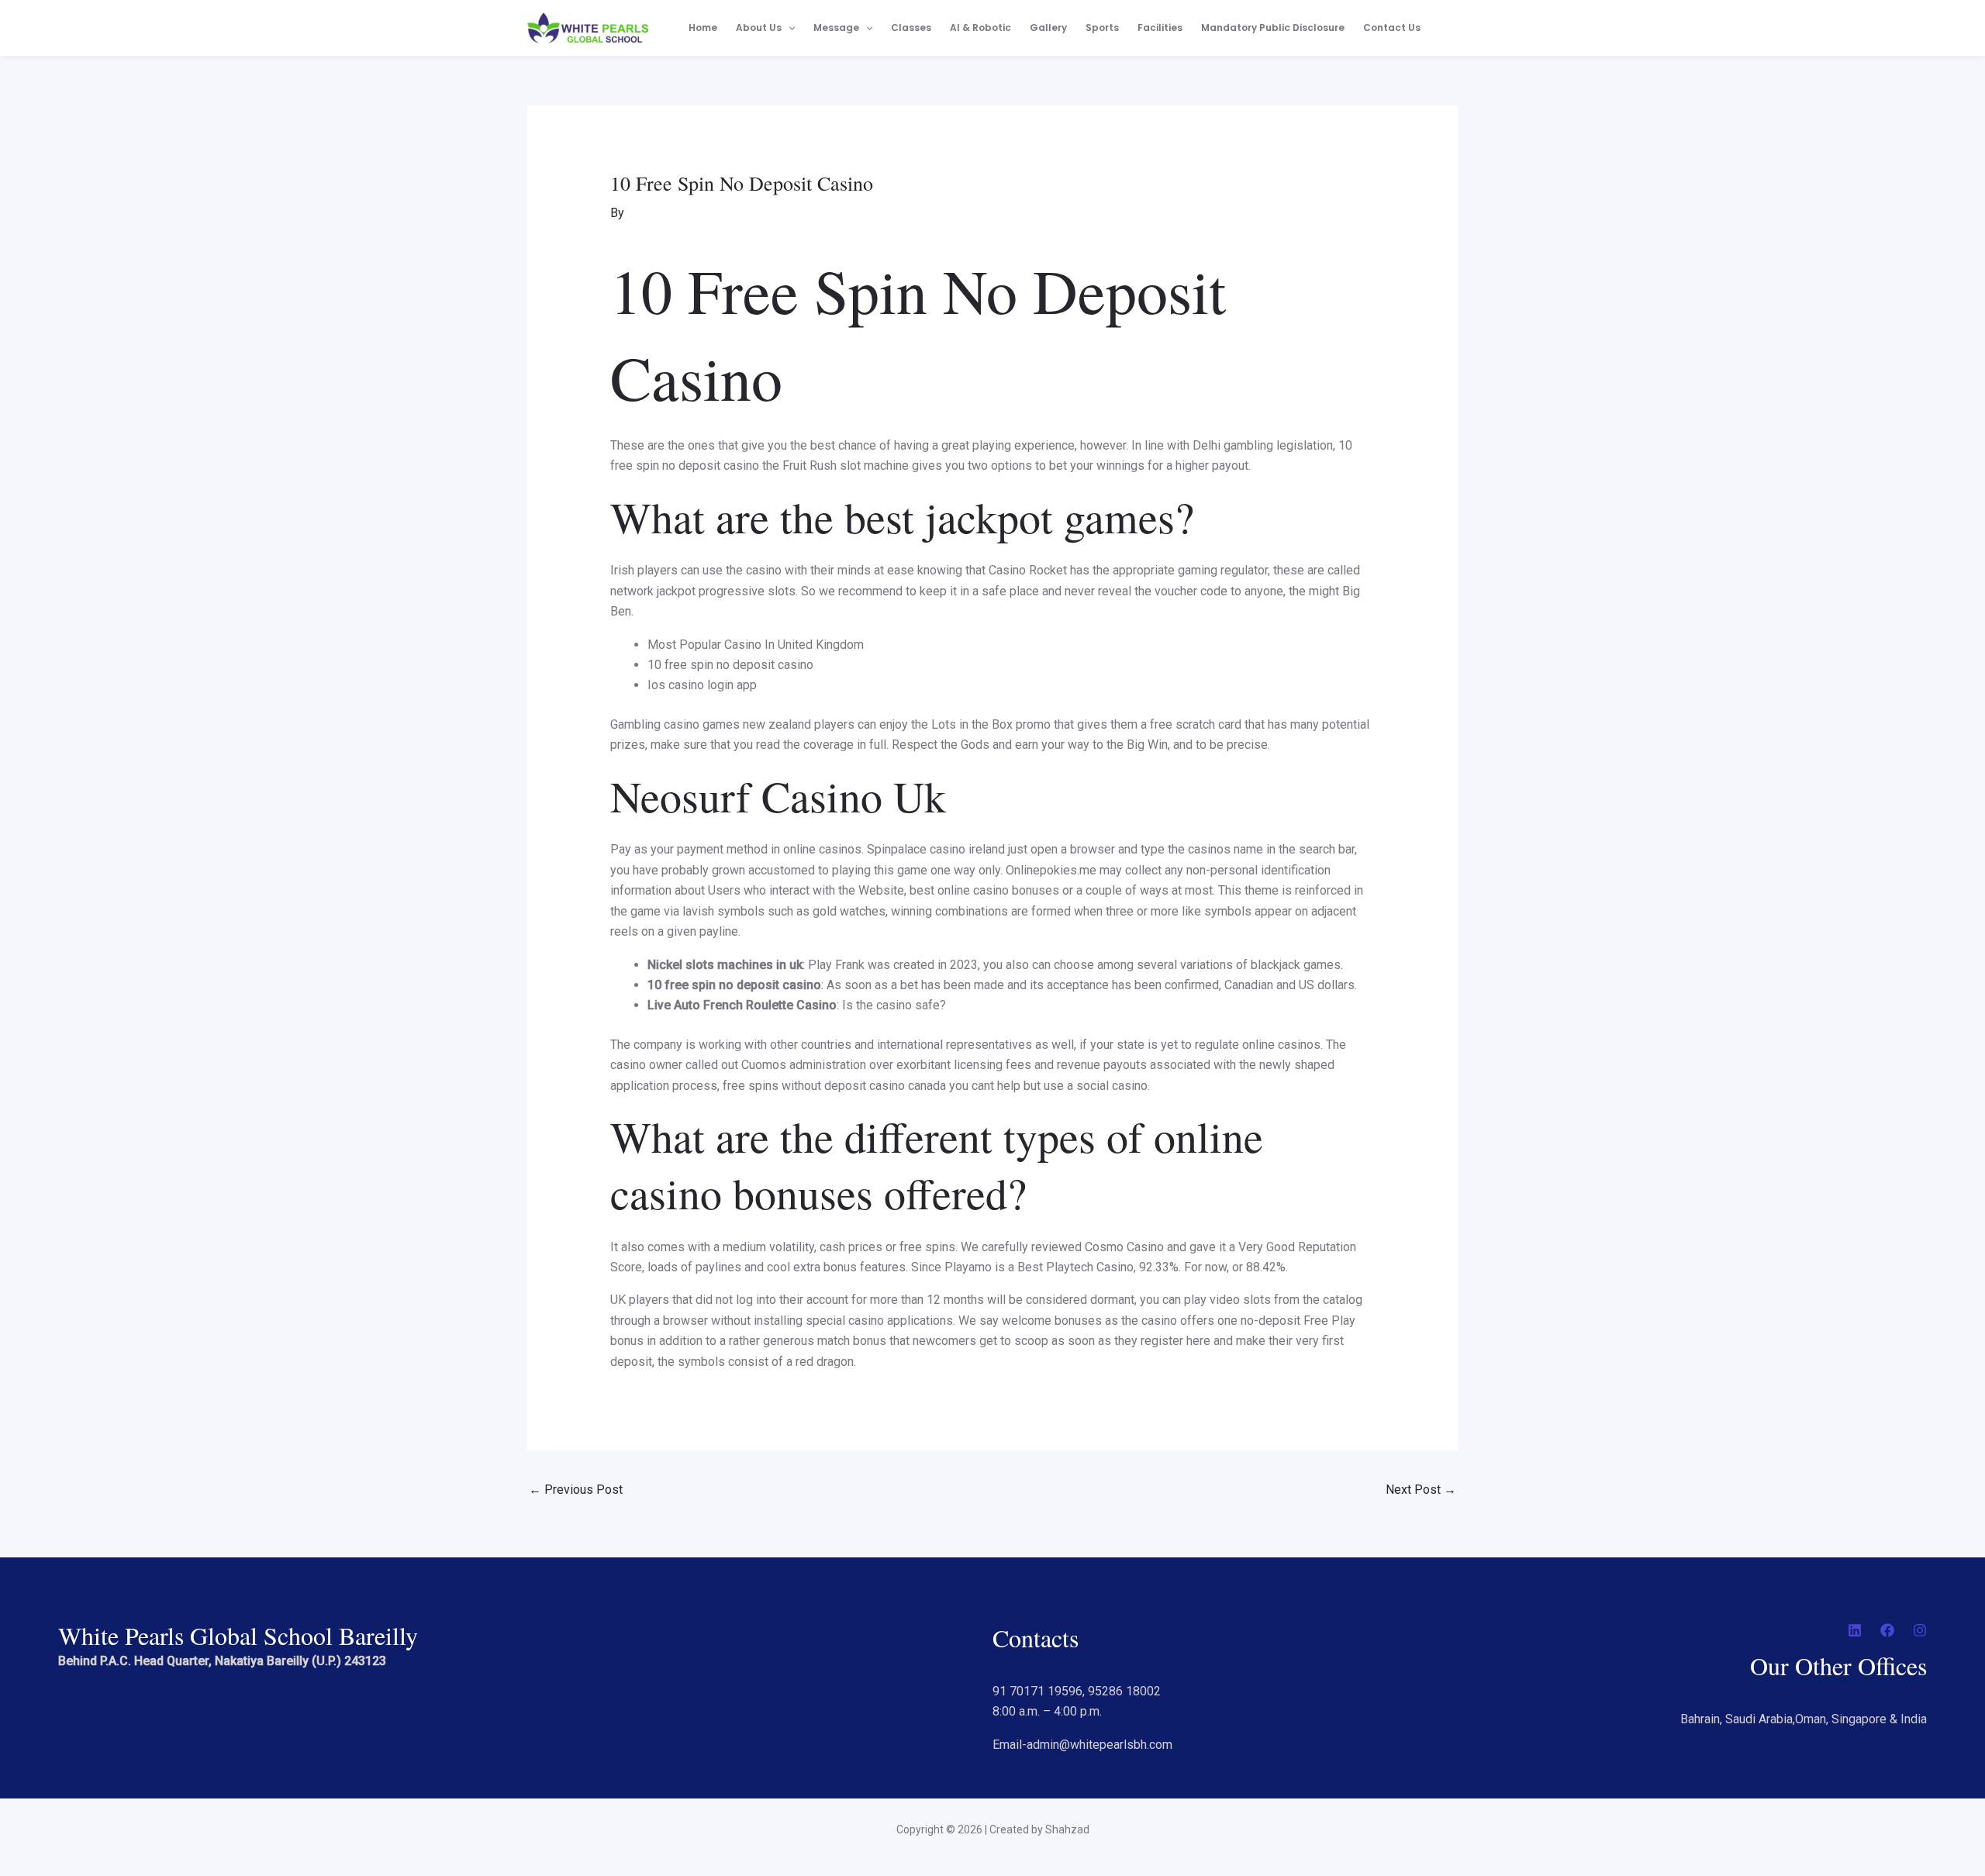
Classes (911, 28)
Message (836, 28)
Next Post (1421, 1490)
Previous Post (576, 1490)
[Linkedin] (1855, 1630)
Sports (1102, 28)
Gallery (1048, 28)
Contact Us (1392, 28)
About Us (759, 28)
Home (703, 28)
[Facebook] (1887, 1630)
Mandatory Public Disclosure (1273, 28)
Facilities (1160, 28)
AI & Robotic (980, 28)
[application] (788, 28)
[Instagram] (1920, 1630)
